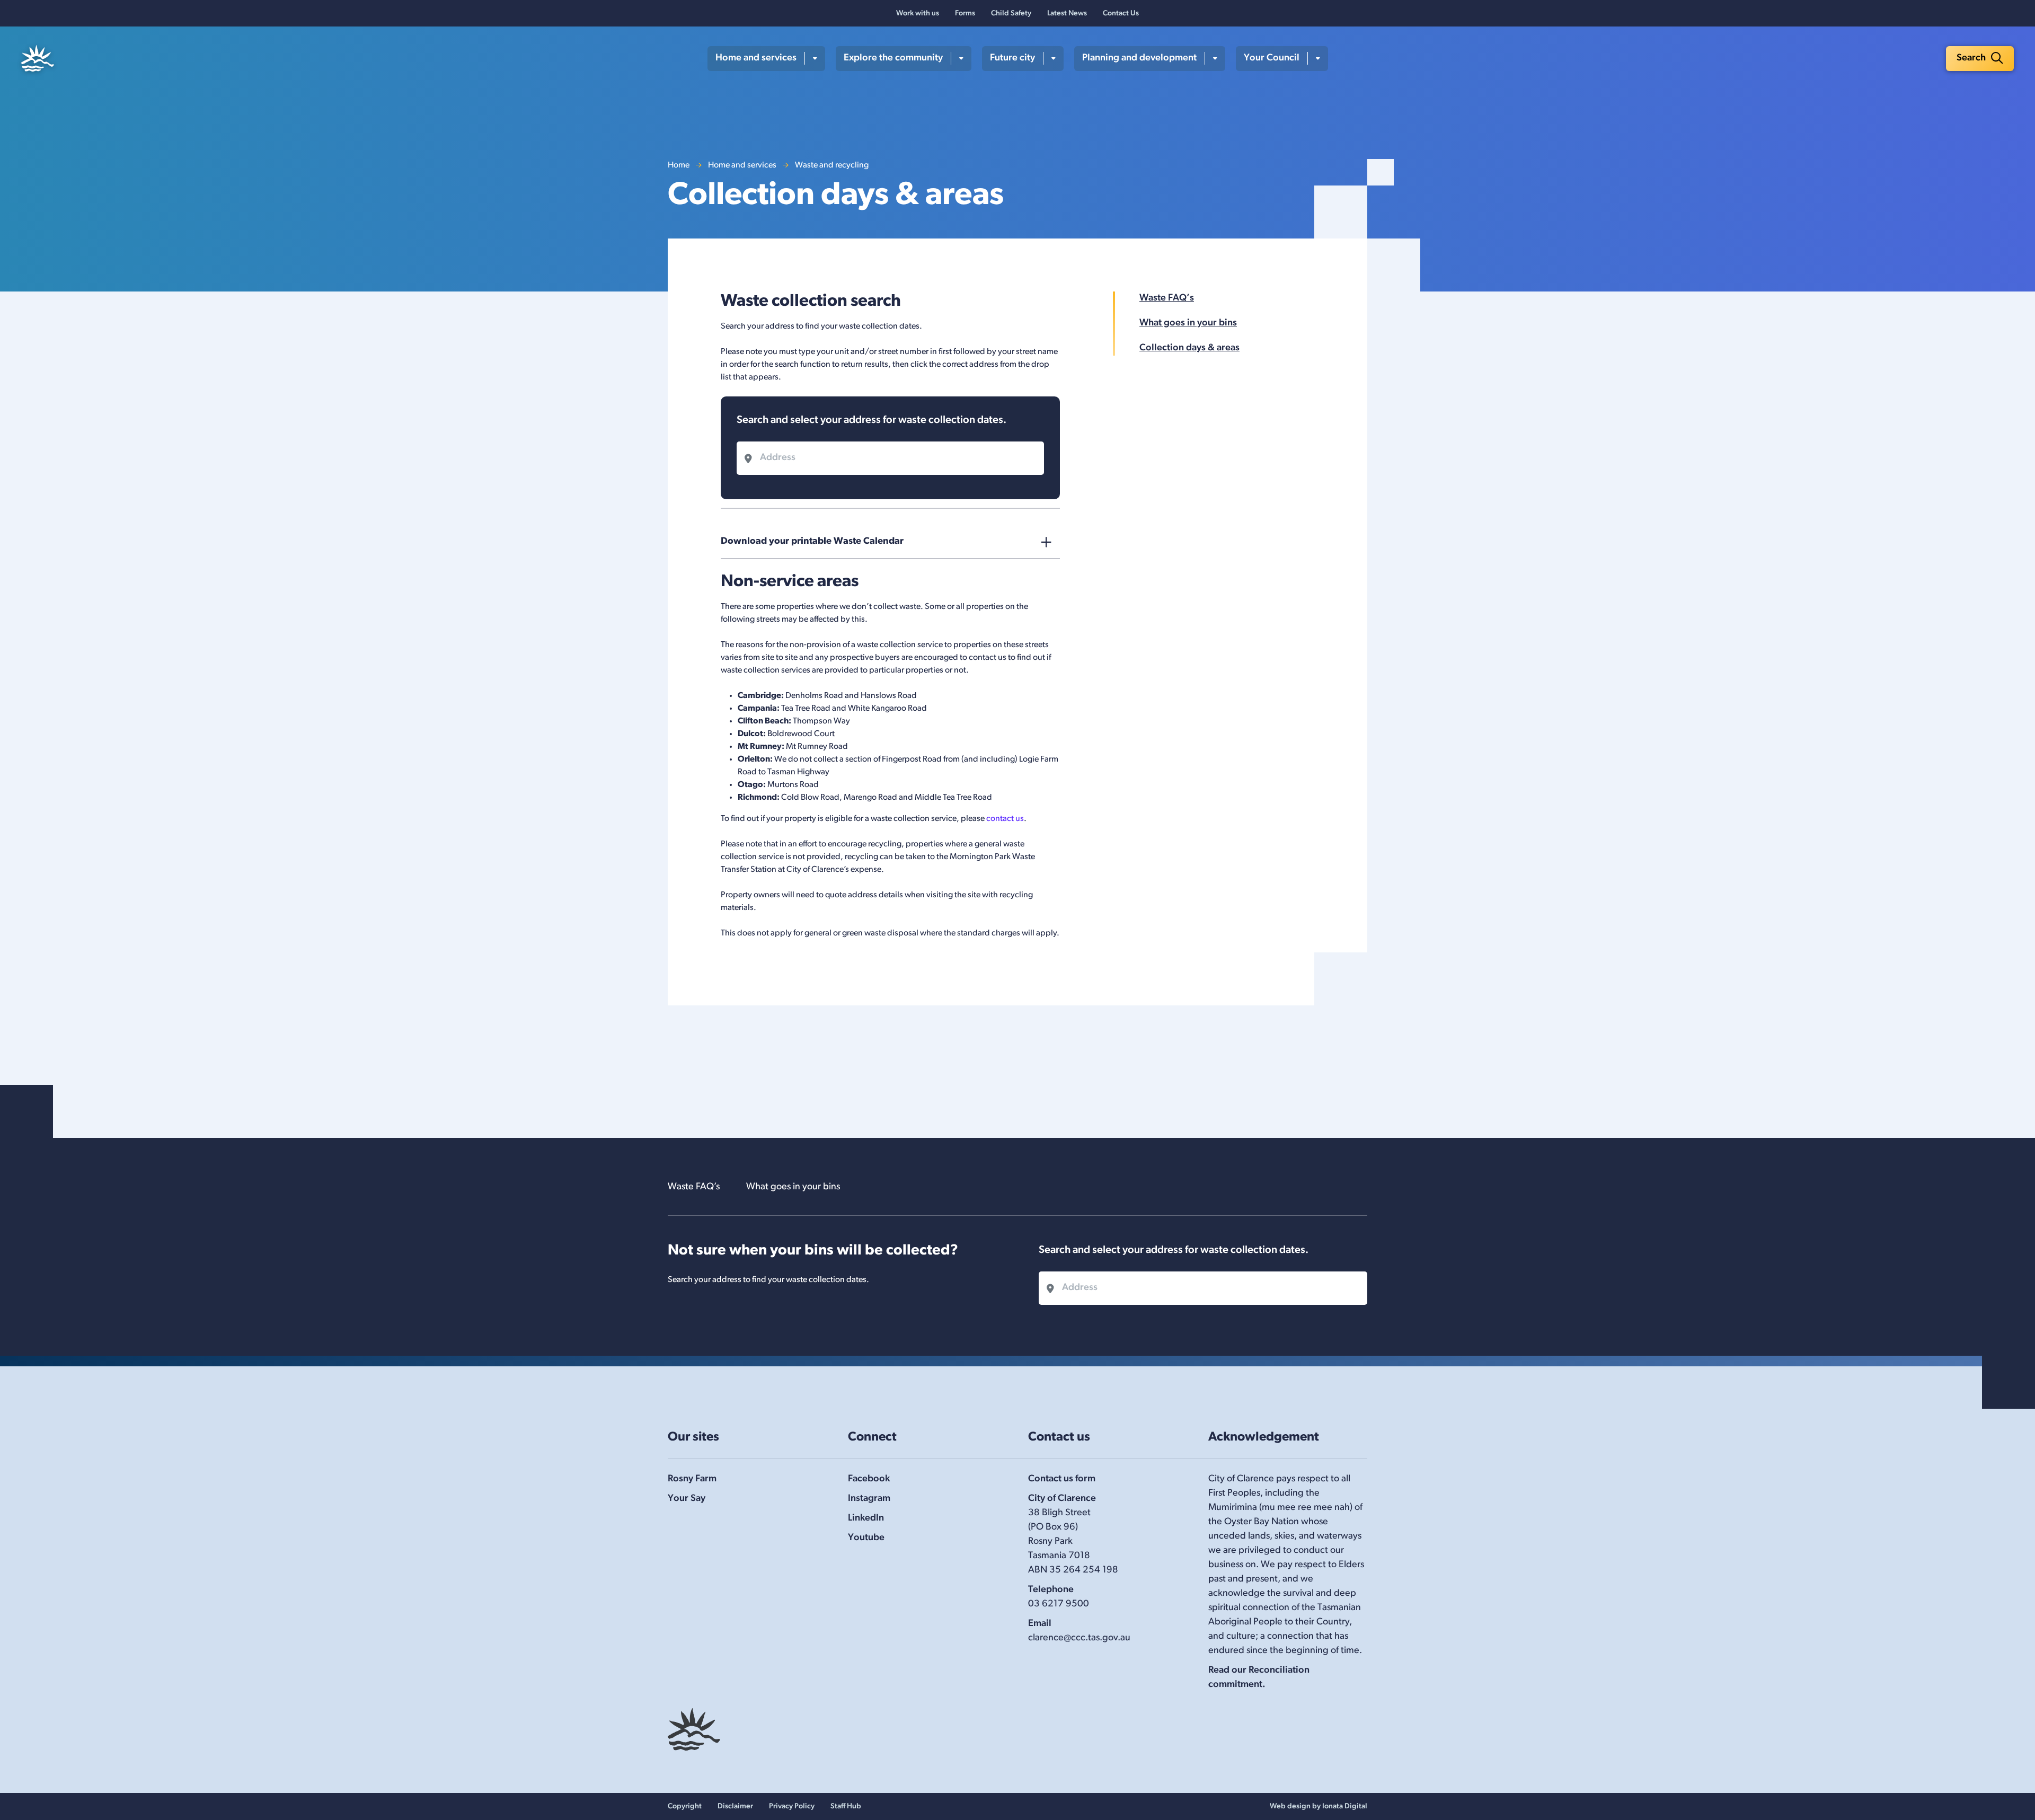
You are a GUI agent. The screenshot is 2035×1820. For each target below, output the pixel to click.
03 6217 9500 (1059, 1604)
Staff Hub (846, 1806)
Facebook (869, 1479)
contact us (1005, 819)
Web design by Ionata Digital (1319, 1806)
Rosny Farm (692, 1479)
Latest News (1067, 14)
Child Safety (1011, 14)
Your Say (687, 1499)
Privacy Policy (792, 1806)
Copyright (685, 1806)
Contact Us (1121, 14)
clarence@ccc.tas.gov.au (1079, 1638)
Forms (965, 14)
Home (679, 165)
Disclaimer (735, 1806)
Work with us (918, 14)
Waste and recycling (832, 165)
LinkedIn (866, 1518)
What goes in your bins (1188, 323)
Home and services (742, 165)
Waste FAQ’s (1167, 298)
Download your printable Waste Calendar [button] (812, 542)
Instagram (869, 1499)
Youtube (866, 1538)
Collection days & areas (1189, 348)
